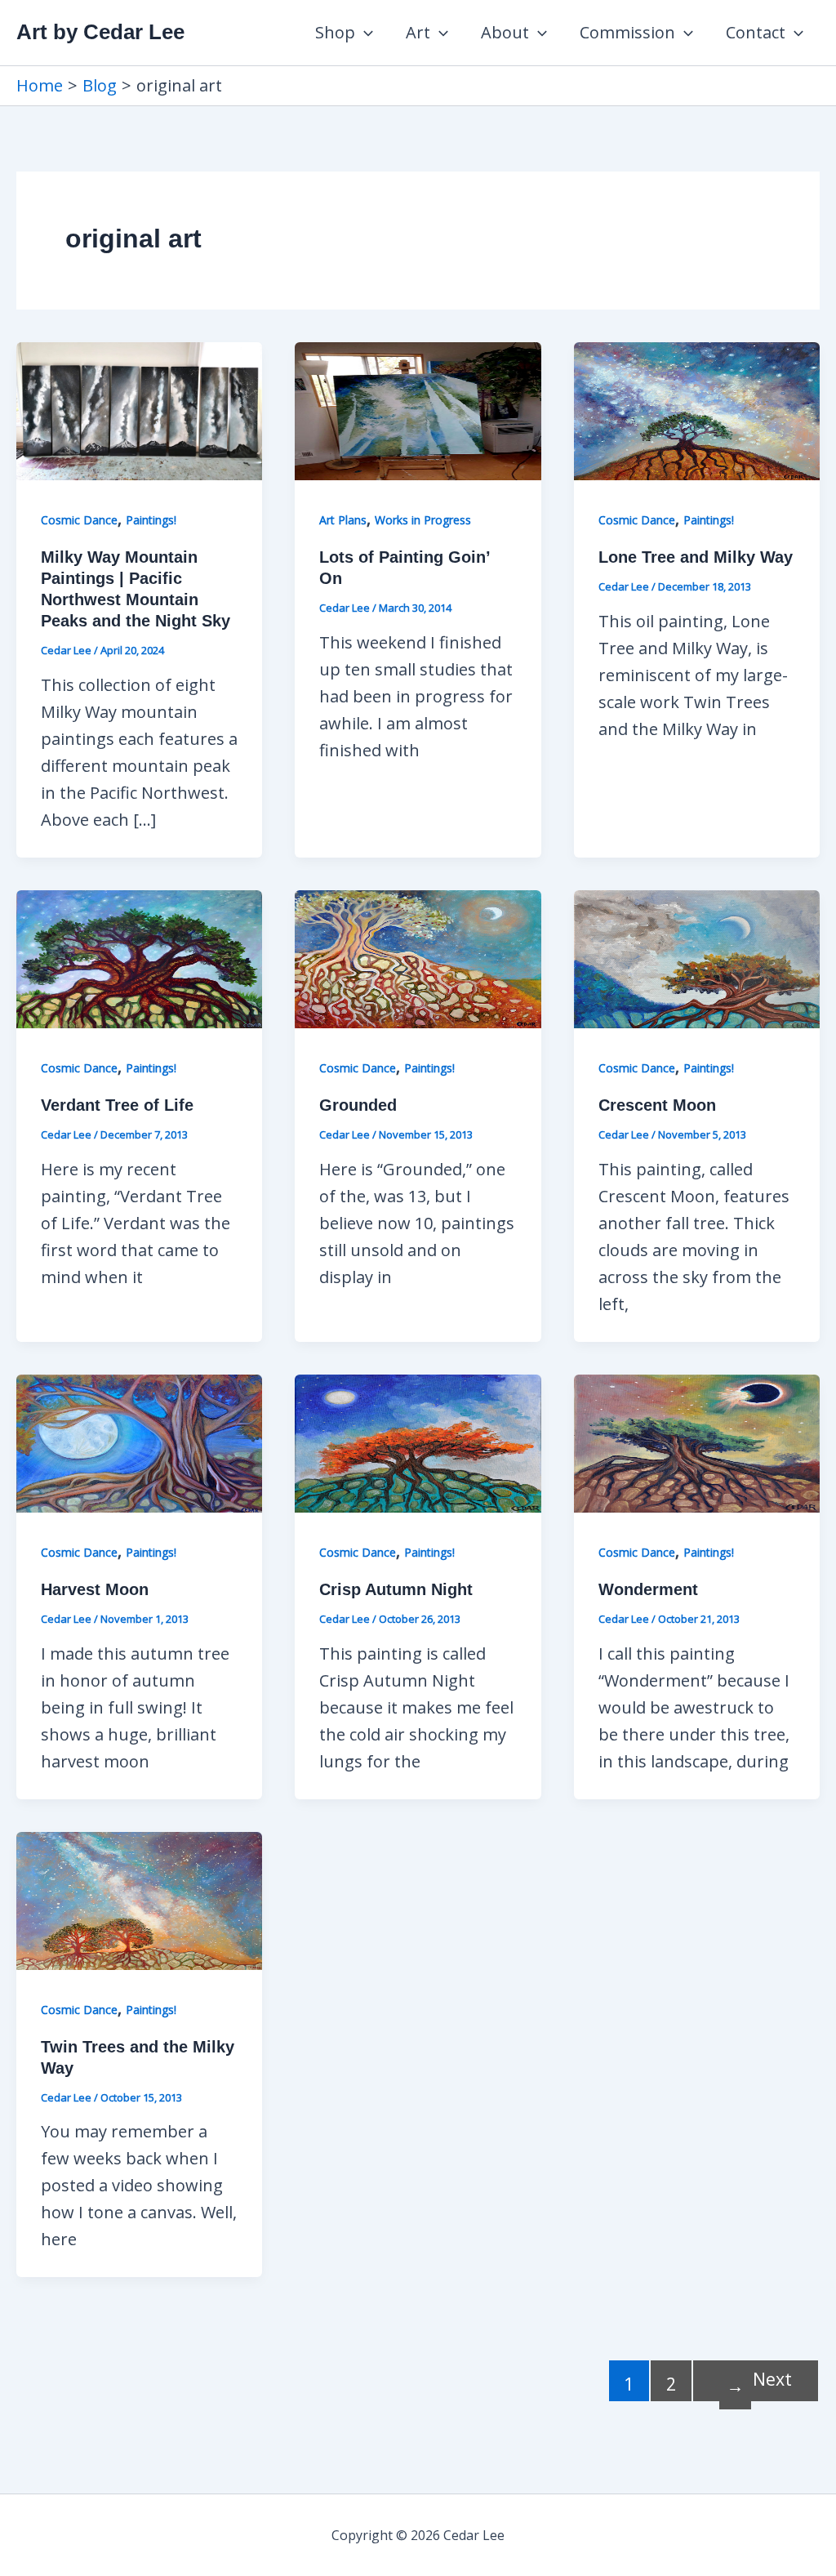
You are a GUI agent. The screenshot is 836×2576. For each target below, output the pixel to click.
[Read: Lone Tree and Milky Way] (697, 410)
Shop (335, 32)
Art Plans (343, 520)
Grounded (358, 1105)
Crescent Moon (657, 1105)
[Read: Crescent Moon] (697, 958)
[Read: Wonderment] (697, 1442)
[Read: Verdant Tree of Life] (139, 958)
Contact (756, 32)
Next (759, 2382)
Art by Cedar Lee (100, 32)
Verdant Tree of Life (117, 1105)
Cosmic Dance (79, 520)
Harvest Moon (95, 1589)
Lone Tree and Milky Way (696, 557)
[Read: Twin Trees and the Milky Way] (139, 1899)
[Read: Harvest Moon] (139, 1442)
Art (418, 32)
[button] (364, 33)
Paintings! (151, 520)
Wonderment (648, 1589)
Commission (627, 32)
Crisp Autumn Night (396, 1589)
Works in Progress (423, 520)
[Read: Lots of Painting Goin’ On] (418, 410)
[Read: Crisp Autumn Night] (418, 1442)
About (505, 32)
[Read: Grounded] (418, 958)
